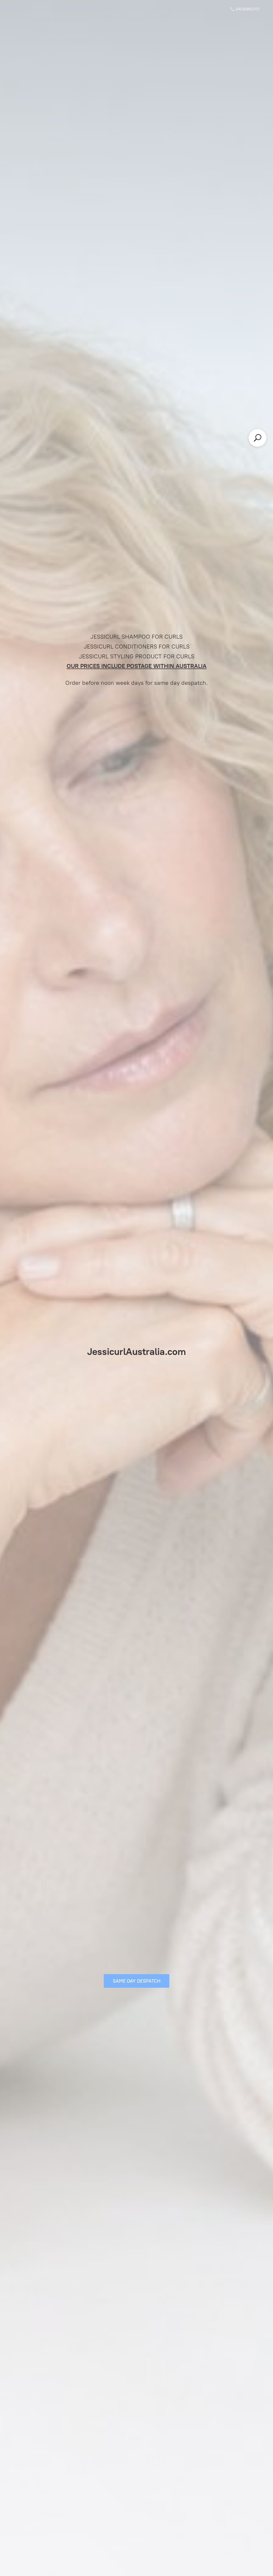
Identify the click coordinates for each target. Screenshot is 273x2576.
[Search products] (258, 438)
